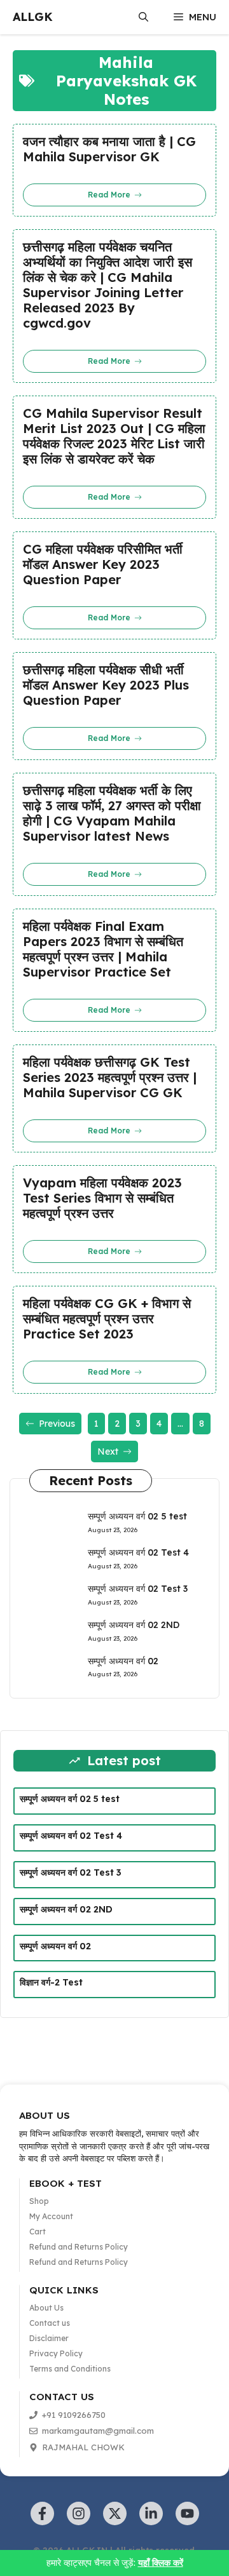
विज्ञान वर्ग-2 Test (51, 1982)
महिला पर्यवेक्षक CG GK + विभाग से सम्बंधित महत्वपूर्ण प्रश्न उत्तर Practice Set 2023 (107, 1319)
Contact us (50, 2323)
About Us (46, 2308)
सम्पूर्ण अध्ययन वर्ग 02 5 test (137, 1516)
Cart (38, 2232)
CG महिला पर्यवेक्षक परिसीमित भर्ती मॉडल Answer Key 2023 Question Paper (103, 564)
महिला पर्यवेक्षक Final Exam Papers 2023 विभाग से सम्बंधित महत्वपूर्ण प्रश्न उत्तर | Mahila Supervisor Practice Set (103, 949)
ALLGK (33, 17)
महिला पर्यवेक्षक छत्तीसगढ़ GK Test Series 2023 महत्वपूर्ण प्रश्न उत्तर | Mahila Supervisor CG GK (110, 1078)
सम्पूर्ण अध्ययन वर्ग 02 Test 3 (138, 1589)
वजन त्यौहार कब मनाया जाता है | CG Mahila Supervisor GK (109, 149)
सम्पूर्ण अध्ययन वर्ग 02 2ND (134, 1625)
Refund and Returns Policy (79, 2247)
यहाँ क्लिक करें (161, 2563)
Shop (39, 2201)
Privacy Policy (56, 2353)
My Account (51, 2216)
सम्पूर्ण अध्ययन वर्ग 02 (123, 1661)
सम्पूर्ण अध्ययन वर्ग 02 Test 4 (138, 1552)
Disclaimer (49, 2338)
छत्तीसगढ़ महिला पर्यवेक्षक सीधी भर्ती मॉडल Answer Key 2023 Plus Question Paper (106, 685)
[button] (143, 17)
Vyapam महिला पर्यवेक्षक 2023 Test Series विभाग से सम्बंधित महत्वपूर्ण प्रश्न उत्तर (102, 1198)
